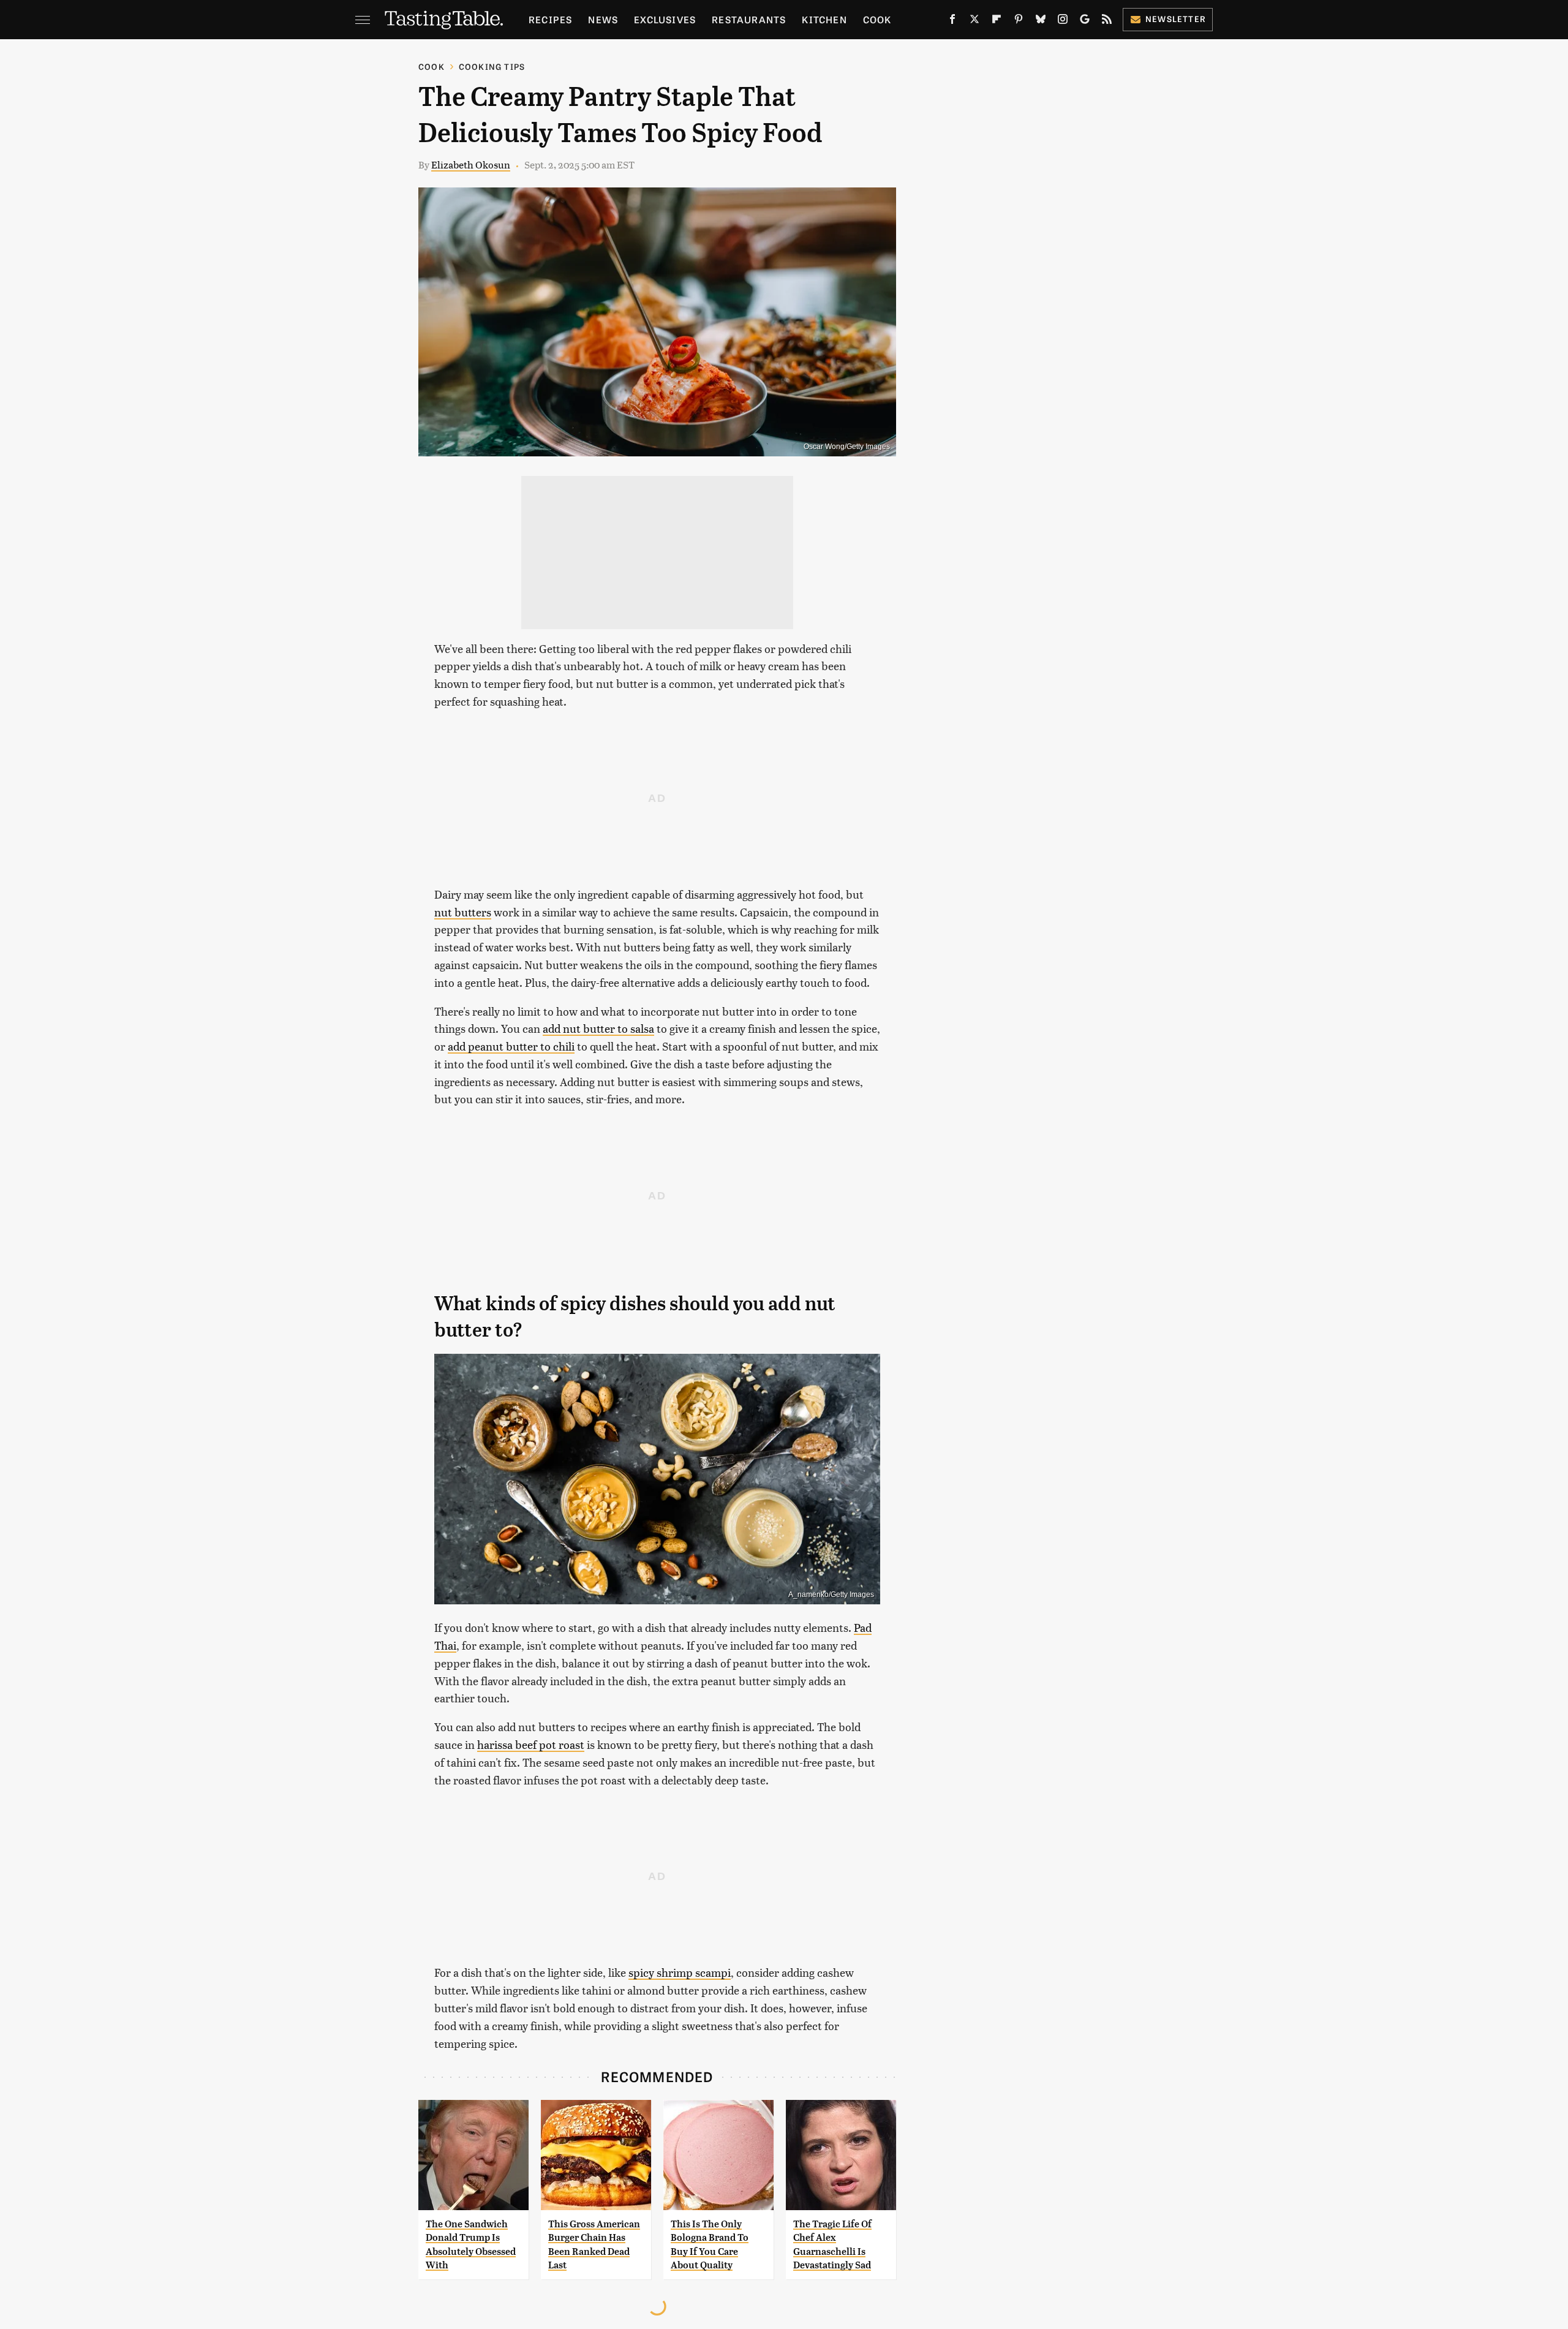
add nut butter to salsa (598, 1028)
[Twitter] (974, 21)
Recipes (550, 19)
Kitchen (824, 19)
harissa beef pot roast (531, 1744)
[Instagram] (1063, 21)
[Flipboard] (997, 21)
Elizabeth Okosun (471, 164)
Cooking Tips (492, 66)
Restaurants (749, 19)
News (603, 19)
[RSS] (1107, 21)
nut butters (463, 912)
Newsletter (1176, 19)
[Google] (1085, 21)
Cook (877, 19)
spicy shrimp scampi (680, 1972)
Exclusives (665, 19)
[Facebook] (952, 21)
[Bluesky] (1041, 21)
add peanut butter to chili (511, 1046)
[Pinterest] (1019, 21)
